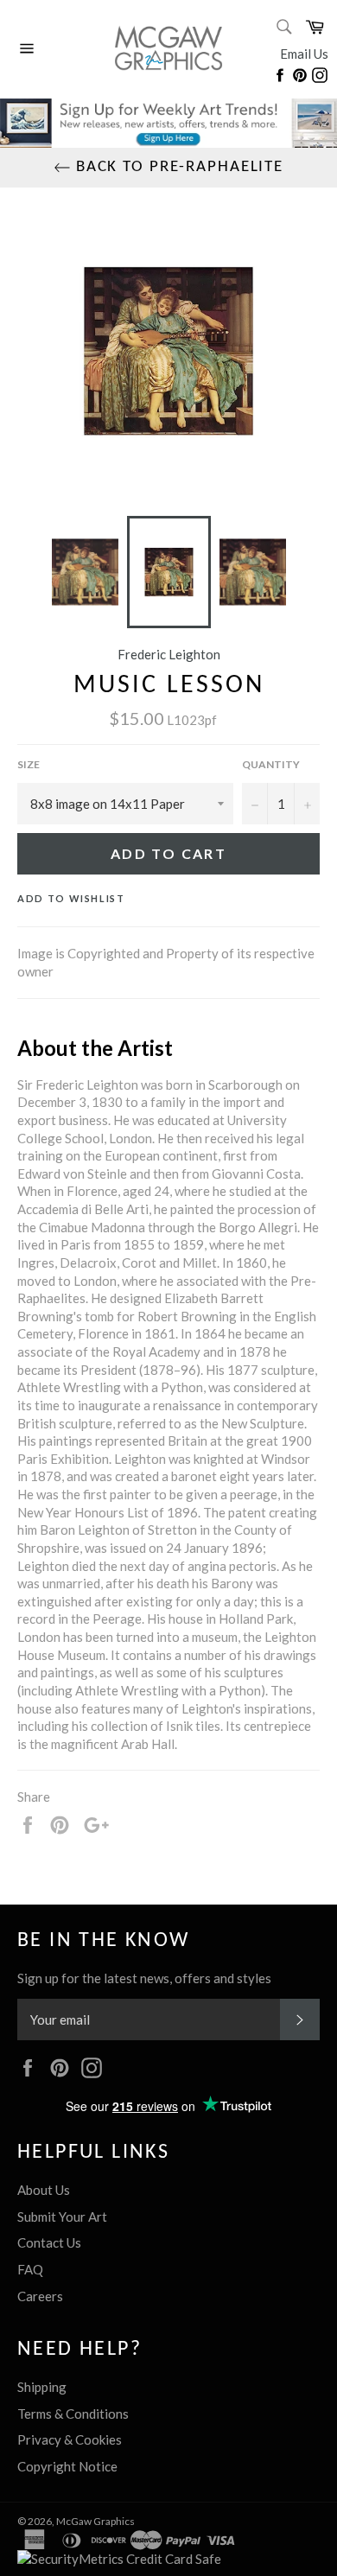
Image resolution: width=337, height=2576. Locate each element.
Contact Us (49, 2242)
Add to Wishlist (71, 898)
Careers (40, 2296)
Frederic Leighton (169, 654)
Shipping (42, 2387)
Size (29, 764)
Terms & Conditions (73, 2414)
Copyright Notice (67, 2466)
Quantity (271, 764)
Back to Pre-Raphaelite (177, 167)
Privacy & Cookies (70, 2439)
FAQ (30, 2269)
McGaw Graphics (95, 2521)
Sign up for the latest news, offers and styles (144, 1978)
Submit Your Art (62, 2217)
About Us (44, 2190)
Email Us (304, 54)
